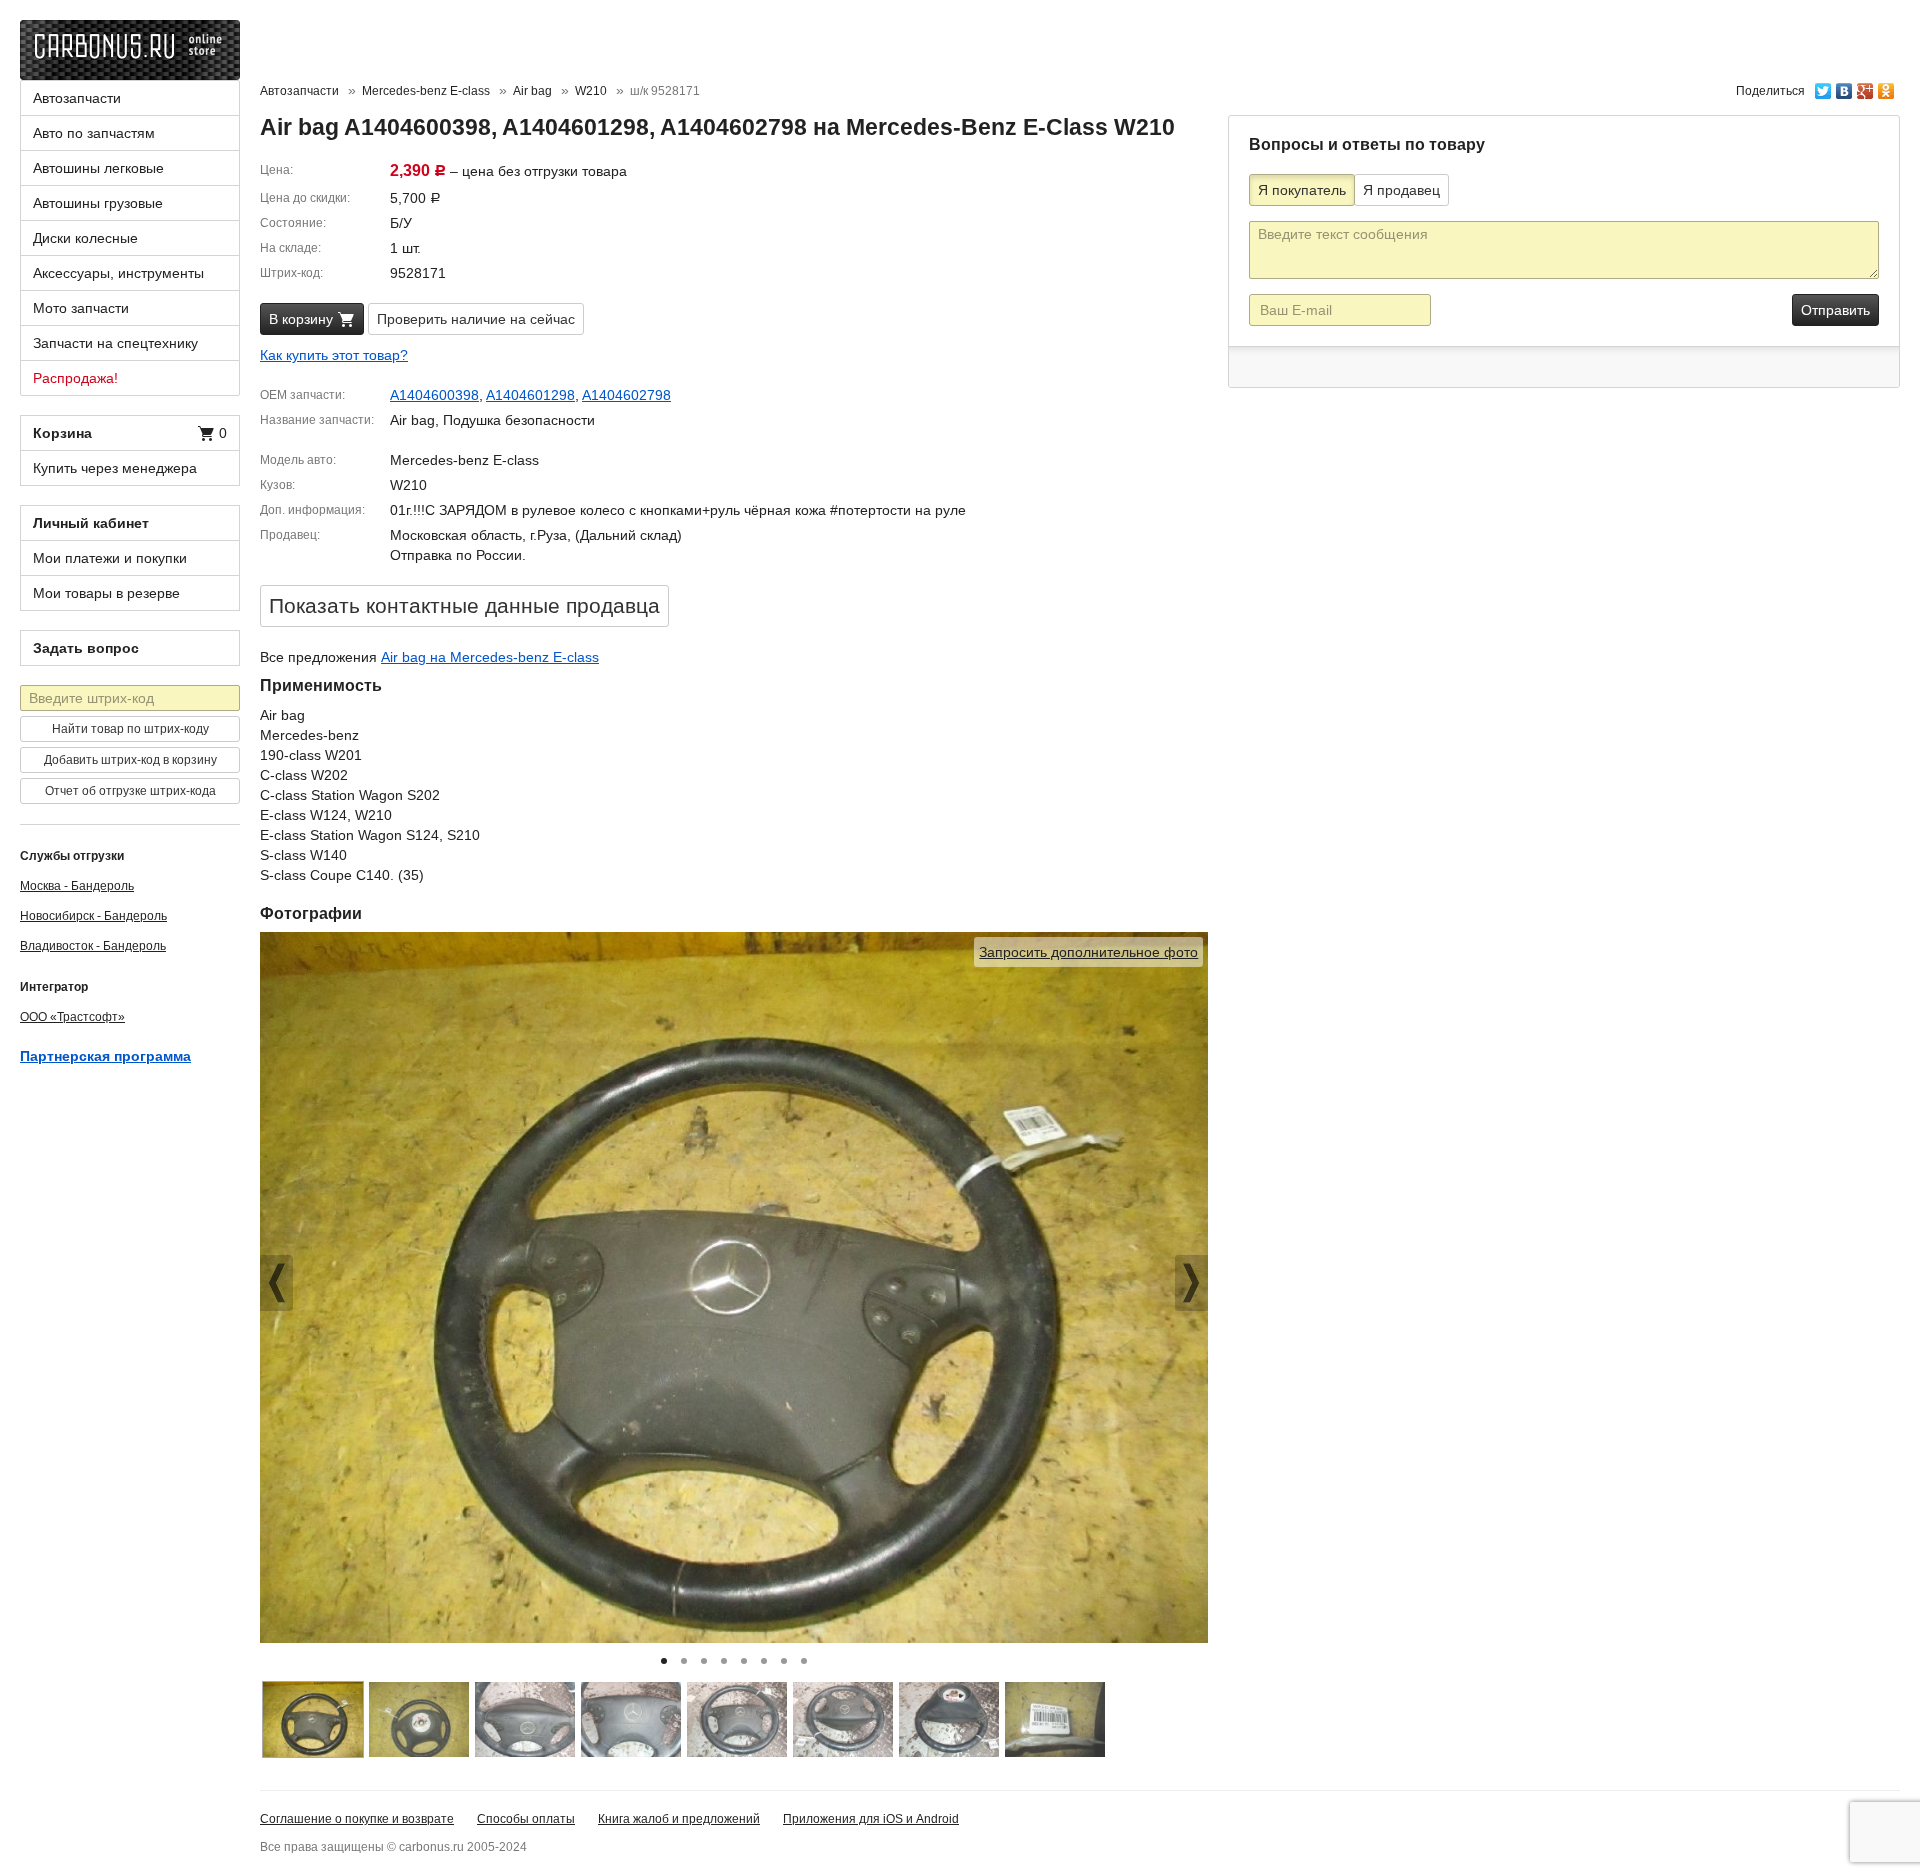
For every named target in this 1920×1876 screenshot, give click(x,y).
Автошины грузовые (98, 203)
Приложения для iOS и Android (871, 1819)
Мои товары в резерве (106, 593)
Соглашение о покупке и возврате (357, 1819)
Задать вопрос (86, 648)
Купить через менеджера (115, 468)
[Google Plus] (1865, 86)
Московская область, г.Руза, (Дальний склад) (536, 535)
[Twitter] (1823, 86)
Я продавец (1401, 190)
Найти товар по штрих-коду (130, 729)
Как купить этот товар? (334, 355)
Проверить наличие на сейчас (476, 319)
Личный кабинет (91, 523)
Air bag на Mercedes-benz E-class (490, 657)
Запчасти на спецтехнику (115, 343)
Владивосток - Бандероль (93, 946)
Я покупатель (1302, 190)
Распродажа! (75, 378)
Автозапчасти (77, 98)
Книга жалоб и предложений (679, 1819)
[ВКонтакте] (1844, 86)
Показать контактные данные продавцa (464, 605)
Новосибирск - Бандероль (93, 916)
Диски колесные (85, 238)
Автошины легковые (98, 168)
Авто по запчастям (94, 133)
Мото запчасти (81, 308)
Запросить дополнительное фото (1088, 952)
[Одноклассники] (1886, 86)
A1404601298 (530, 395)
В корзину (303, 319)
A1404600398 (434, 395)
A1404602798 (626, 395)
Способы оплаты (526, 1819)
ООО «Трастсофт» (72, 1017)
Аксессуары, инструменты (118, 273)
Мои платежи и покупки (110, 558)
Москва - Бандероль (77, 886)
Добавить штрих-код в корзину (130, 760)
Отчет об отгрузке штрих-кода (130, 791)
